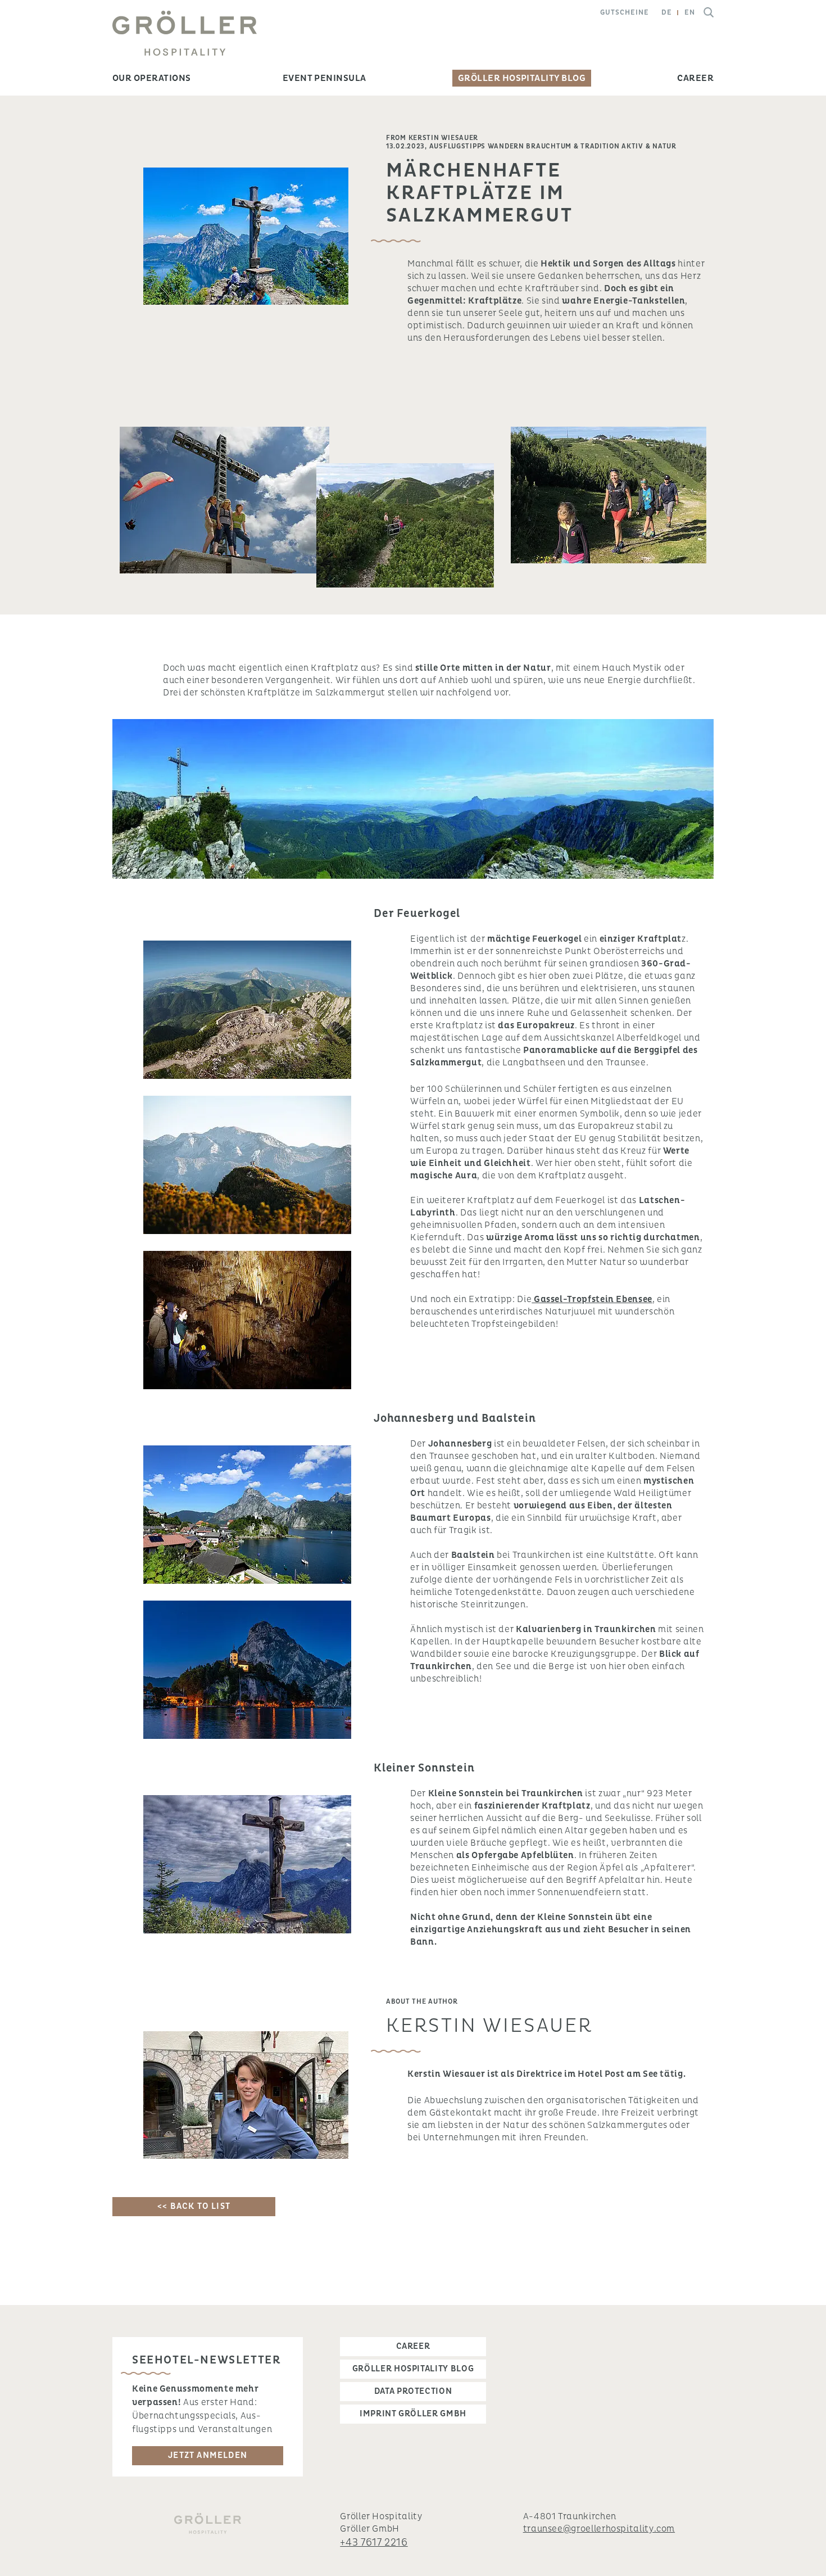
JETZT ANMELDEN (208, 2455)
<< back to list (194, 2206)
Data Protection (413, 2391)
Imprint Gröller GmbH (413, 2414)
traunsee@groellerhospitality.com (599, 2529)
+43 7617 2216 (374, 2543)
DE (667, 13)
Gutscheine (625, 13)
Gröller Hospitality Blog (522, 78)
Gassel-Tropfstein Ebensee (592, 1299)
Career (695, 78)
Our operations (152, 78)
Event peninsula (324, 78)
